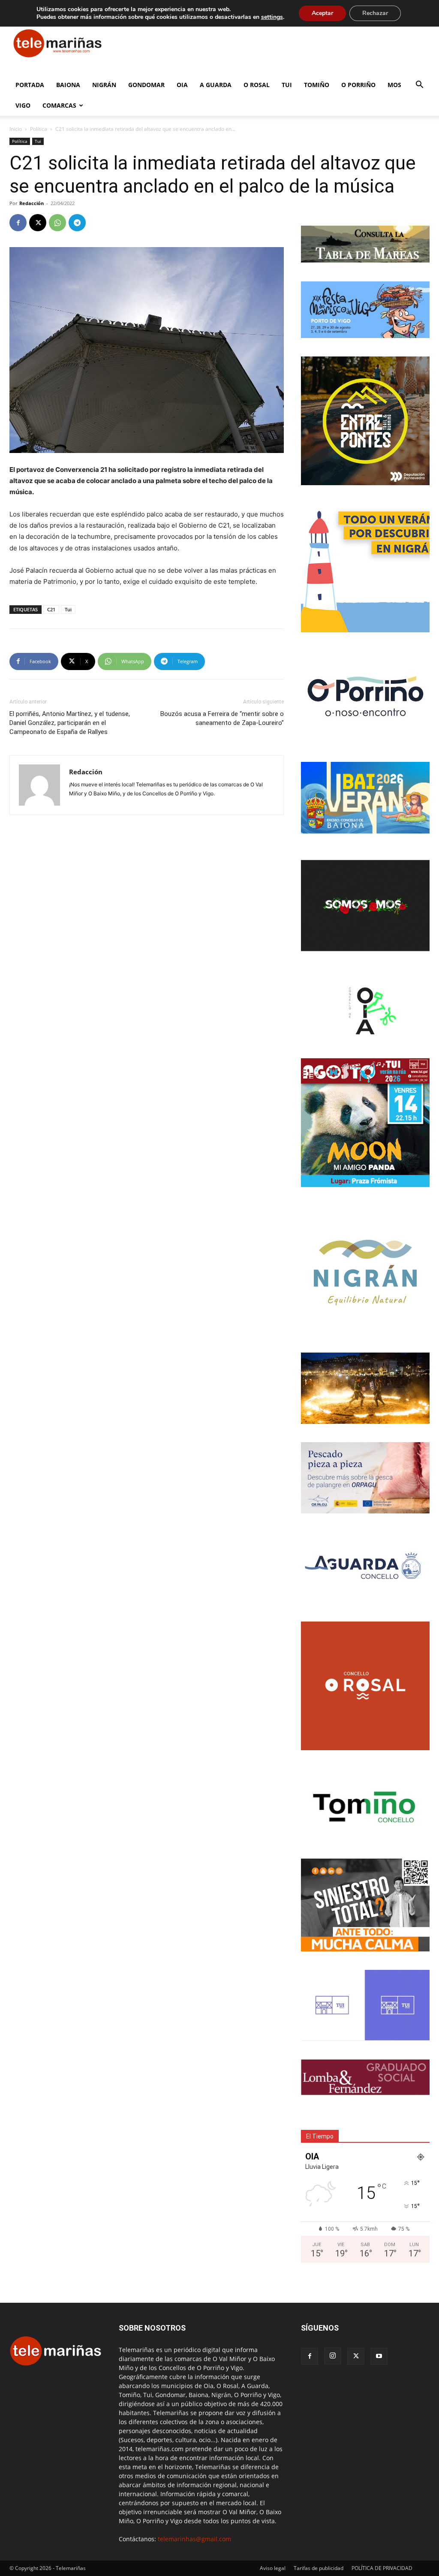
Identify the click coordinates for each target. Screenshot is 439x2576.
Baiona (68, 85)
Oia (182, 85)
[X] (38, 223)
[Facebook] (18, 223)
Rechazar (375, 13)
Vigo (23, 105)
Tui (287, 85)
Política (39, 129)
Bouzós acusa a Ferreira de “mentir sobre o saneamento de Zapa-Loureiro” (222, 718)
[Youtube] (379, 2356)
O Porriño (358, 85)
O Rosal (257, 85)
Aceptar (322, 13)
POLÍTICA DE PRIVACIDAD (382, 2568)
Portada (30, 85)
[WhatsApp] (57, 223)
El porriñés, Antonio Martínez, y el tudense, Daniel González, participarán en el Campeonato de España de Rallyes (70, 723)
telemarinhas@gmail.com (194, 2539)
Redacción (32, 203)
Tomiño (317, 85)
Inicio (16, 129)
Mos (394, 85)
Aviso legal (273, 2568)
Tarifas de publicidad (319, 2568)
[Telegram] (77, 223)
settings (272, 17)
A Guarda (216, 85)
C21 (51, 609)
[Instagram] (333, 2356)
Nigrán (104, 85)
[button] (419, 86)
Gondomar (146, 85)
